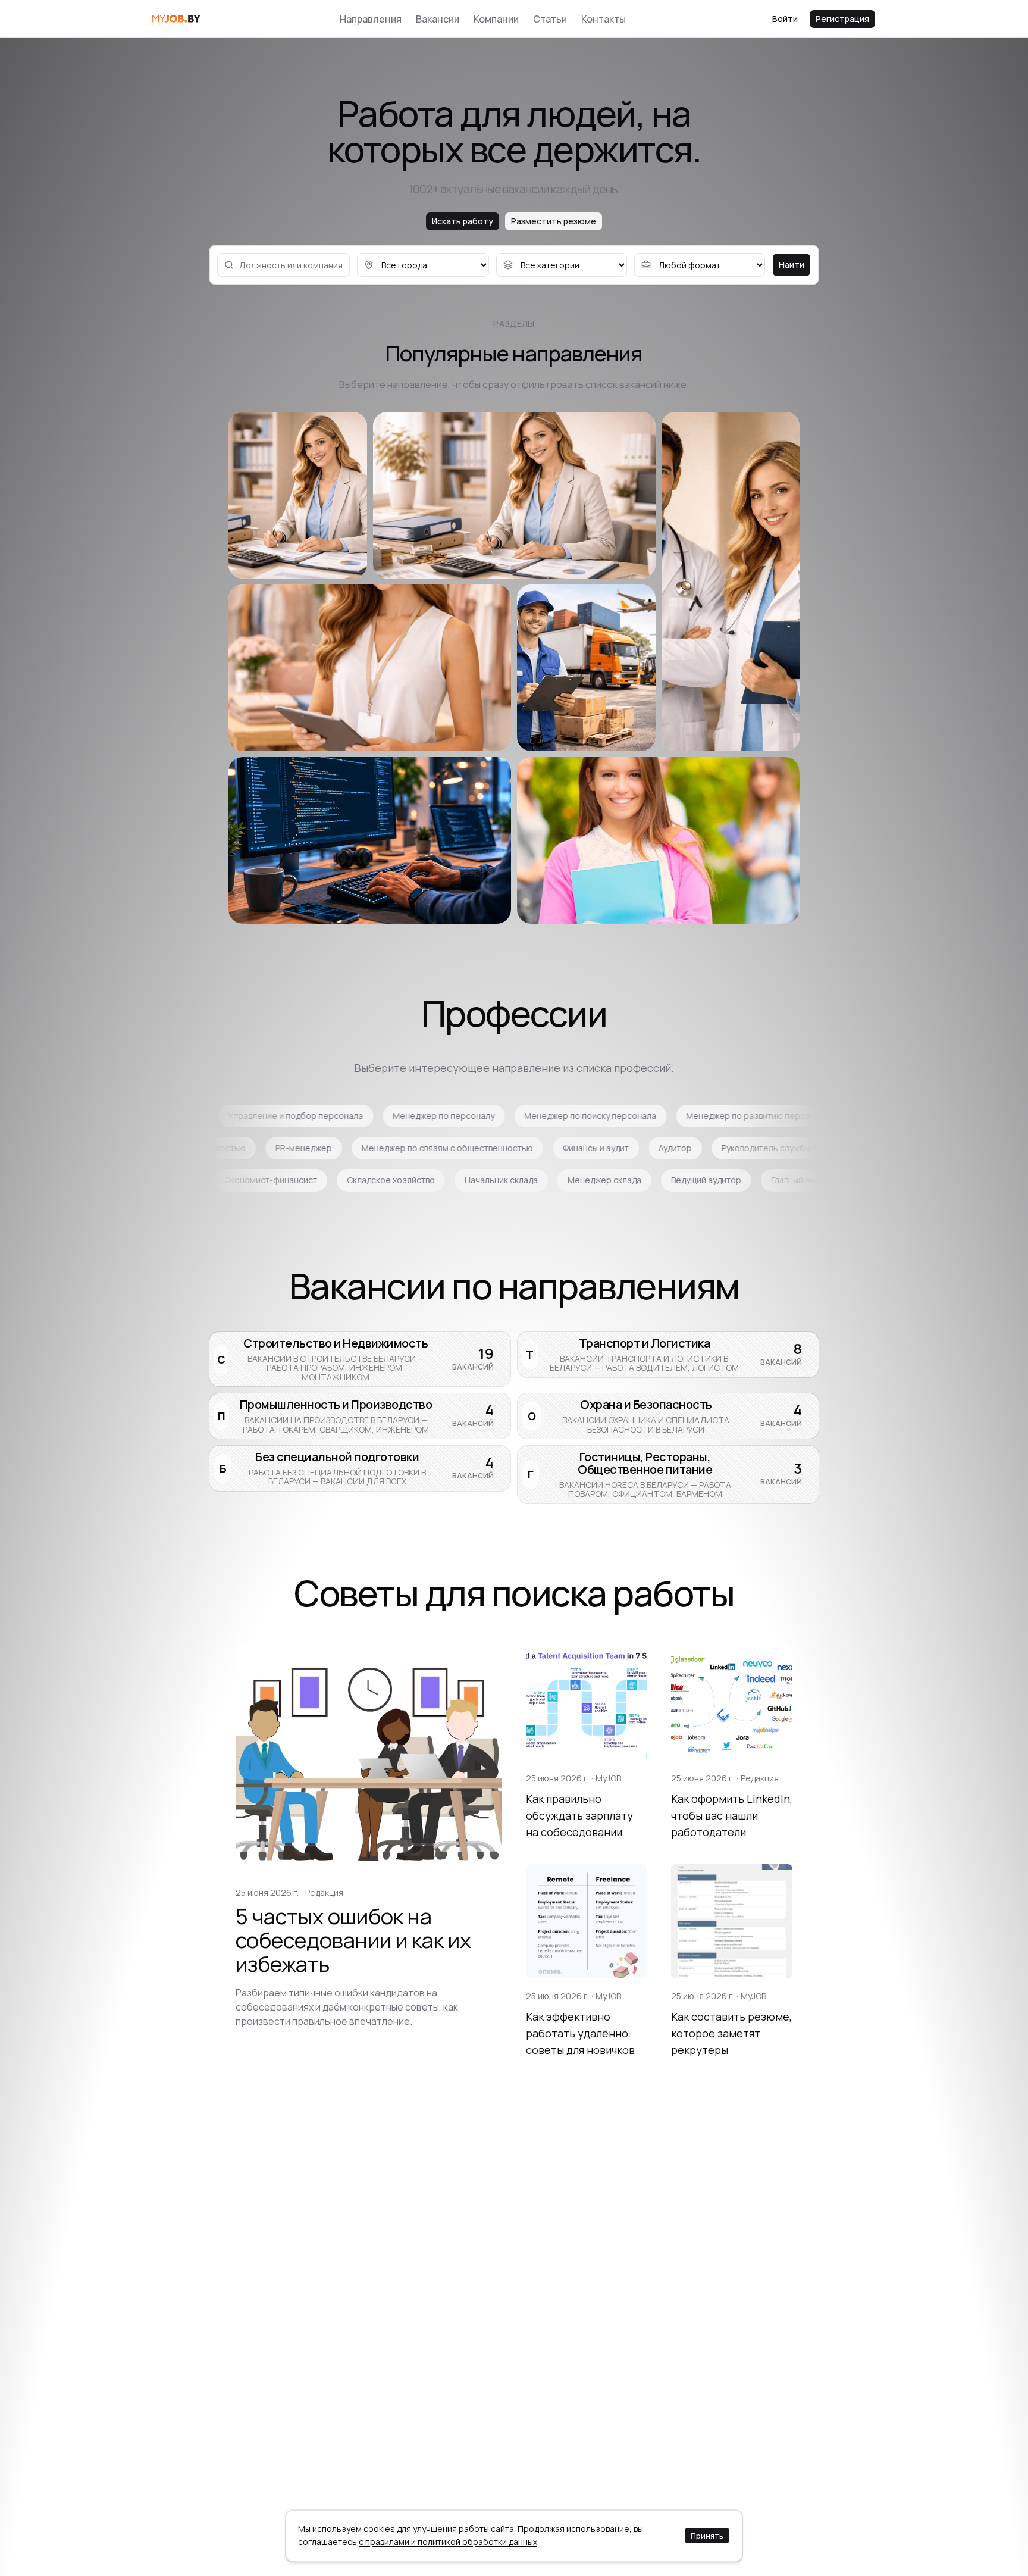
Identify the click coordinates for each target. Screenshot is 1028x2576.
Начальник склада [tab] (754, 1180)
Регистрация (842, 19)
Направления (371, 19)
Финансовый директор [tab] (328, 1180)
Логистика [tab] (678, 1116)
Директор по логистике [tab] (778, 1116)
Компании (496, 19)
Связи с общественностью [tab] (469, 1148)
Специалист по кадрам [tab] (339, 1148)
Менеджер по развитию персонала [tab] (488, 1116)
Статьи (550, 19)
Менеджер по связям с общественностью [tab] (725, 1148)
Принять (707, 2536)
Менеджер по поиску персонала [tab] (320, 1116)
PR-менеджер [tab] (582, 1148)
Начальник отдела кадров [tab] (211, 1148)
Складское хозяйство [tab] (644, 1180)
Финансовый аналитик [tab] (209, 1180)
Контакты (604, 19)
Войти (785, 19)
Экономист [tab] (426, 1180)
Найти (792, 265)
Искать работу (463, 221)
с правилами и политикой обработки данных (448, 2542)
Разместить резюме (554, 221)
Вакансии (438, 19)
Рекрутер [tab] (608, 1116)
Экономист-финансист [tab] (524, 1180)
